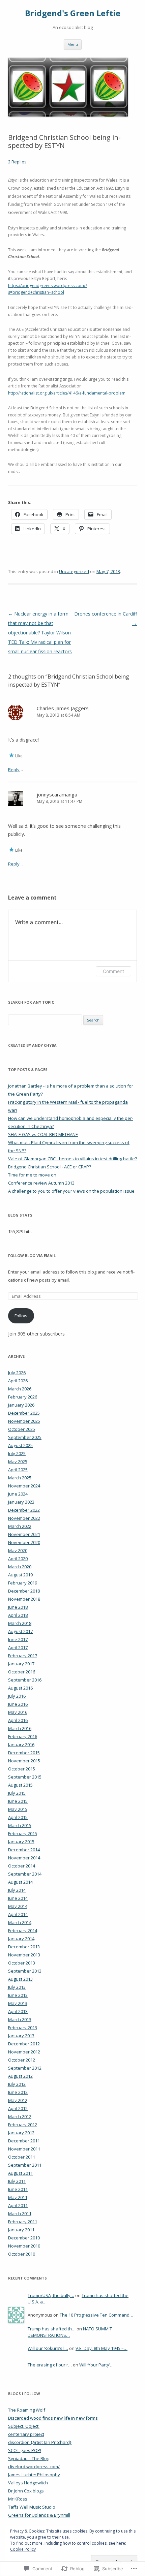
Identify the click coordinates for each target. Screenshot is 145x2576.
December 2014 (24, 1850)
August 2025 (20, 1445)
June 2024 (18, 1494)
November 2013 (24, 1955)
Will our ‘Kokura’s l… (48, 2348)
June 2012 (18, 2092)
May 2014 (18, 1906)
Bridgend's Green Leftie (73, 13)
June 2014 (18, 1898)
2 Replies (17, 162)
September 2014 (25, 1874)
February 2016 (23, 1736)
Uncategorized (74, 571)
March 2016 (20, 1728)
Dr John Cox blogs (26, 2491)
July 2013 (17, 1987)
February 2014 (23, 1930)
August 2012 (20, 2076)
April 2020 (18, 1559)
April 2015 (18, 1817)
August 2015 (20, 1785)
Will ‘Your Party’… (96, 2365)
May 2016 (18, 1712)
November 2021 (24, 1534)
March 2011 (20, 2213)
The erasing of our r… (50, 2365)
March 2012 (20, 2116)
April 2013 (18, 2011)
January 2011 (21, 2230)
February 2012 (23, 2125)
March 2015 (20, 1825)
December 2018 (24, 1591)
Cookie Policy (23, 2549)
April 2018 (18, 1615)
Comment (113, 971)
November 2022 (24, 1518)
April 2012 (18, 2108)
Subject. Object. (24, 2426)
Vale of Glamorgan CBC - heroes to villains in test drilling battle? (72, 1159)
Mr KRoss (18, 2499)
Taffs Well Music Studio (32, 2507)
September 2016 (25, 1680)
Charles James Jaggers (63, 708)
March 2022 (20, 1526)
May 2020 (18, 1550)
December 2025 (24, 1413)
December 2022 (24, 1510)
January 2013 (21, 2036)
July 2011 (17, 2181)
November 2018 (24, 1599)
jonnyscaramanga (57, 794)
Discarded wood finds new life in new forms (53, 2418)
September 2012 (25, 2068)
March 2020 (20, 1567)
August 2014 (20, 1882)
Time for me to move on (32, 1175)
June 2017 (18, 1639)
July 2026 (17, 1373)
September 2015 (25, 1777)
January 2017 (21, 1664)
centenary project (26, 2434)
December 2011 (24, 2141)
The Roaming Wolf (27, 2410)
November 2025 (24, 1421)
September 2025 (25, 1437)
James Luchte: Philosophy (34, 2475)
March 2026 (20, 1389)
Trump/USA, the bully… (51, 2295)
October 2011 (22, 2157)
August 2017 (20, 1631)
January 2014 (21, 1939)
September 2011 (25, 2165)
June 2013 (18, 1995)
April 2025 (18, 1470)
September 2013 (25, 1971)
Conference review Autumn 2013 (41, 1183)
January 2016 (21, 1745)
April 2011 (18, 2205)
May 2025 (18, 1462)
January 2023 (21, 1502)
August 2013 (20, 1979)
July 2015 (17, 1793)
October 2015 (22, 1769)
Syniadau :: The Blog (29, 2458)
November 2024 (24, 1486)
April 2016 (18, 1720)
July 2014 (17, 1890)
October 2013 (22, 1963)
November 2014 (24, 1858)
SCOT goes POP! (25, 2450)
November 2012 (24, 2052)
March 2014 (20, 1922)
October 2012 (22, 2060)
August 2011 (20, 2173)
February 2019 (23, 1583)
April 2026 (18, 1381)
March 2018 (20, 1623)
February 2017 (23, 1656)
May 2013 (18, 2003)
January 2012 (21, 2133)
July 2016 (17, 1696)
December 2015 (24, 1753)
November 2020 (24, 1542)
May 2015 (18, 1809)
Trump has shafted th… (52, 2329)
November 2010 (24, 2246)
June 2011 (18, 2189)
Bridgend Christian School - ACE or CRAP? (50, 1167)
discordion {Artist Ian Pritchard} (40, 2442)
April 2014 (18, 1914)
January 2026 (21, 1405)
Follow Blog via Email (32, 1255)
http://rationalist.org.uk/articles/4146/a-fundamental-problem (67, 393)
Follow (21, 1316)
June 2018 (18, 1607)
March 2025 (20, 1478)
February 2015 (23, 1833)
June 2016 (18, 1704)
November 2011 (24, 2149)
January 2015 (21, 1842)
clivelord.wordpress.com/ (34, 2467)
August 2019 (20, 1575)
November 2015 (24, 1761)
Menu (73, 44)
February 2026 (23, 1397)
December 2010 (24, 2238)
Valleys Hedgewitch (28, 2483)
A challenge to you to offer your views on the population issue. (72, 1191)
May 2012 (18, 2100)
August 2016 (20, 1688)
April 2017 (18, 1647)
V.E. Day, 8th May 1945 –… (101, 2348)
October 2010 (22, 2254)
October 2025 (22, 1429)
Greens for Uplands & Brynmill (39, 2515)
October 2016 (22, 1672)
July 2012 (17, 2084)
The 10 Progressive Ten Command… (96, 2315)
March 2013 (20, 2019)
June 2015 (18, 1801)
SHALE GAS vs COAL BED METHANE (43, 1134)
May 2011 (18, 2197)
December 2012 (24, 2044)
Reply (14, 769)
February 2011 (23, 2222)
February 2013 (23, 2028)
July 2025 (17, 1453)
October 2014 (22, 1866)
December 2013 (24, 1947)
